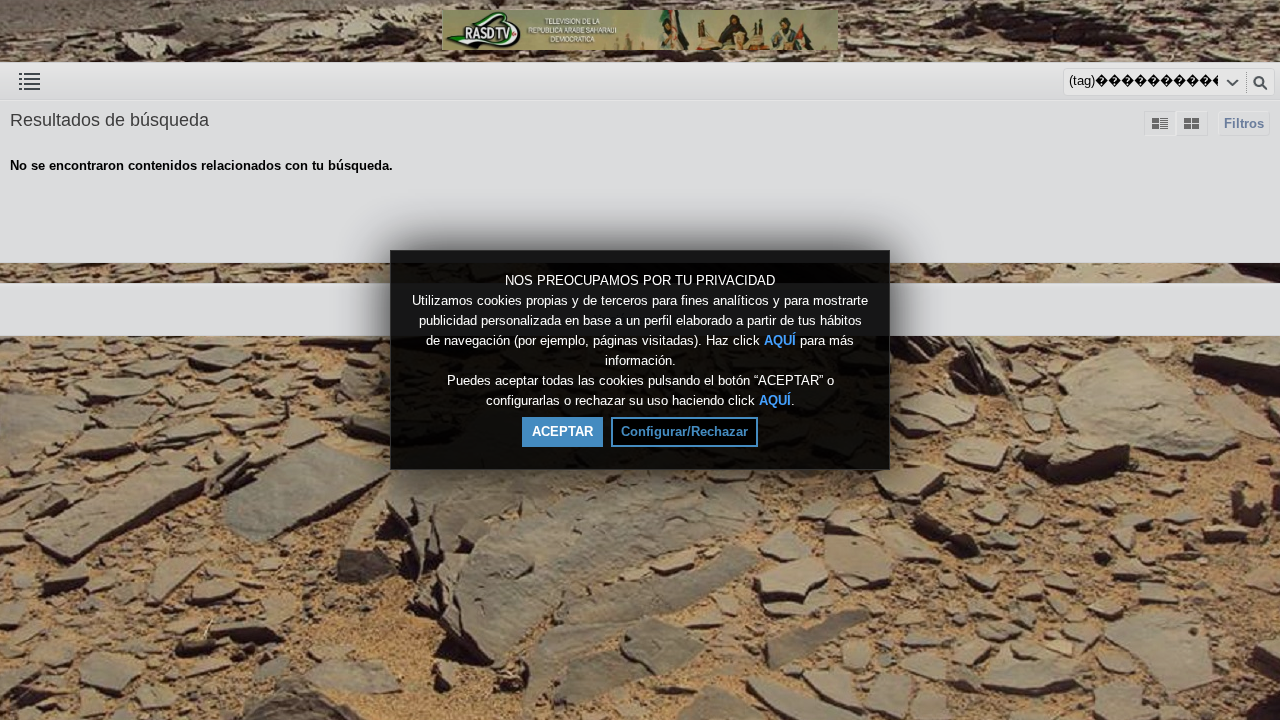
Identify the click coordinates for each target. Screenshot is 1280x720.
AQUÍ (780, 340)
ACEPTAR (562, 431)
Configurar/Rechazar (684, 431)
